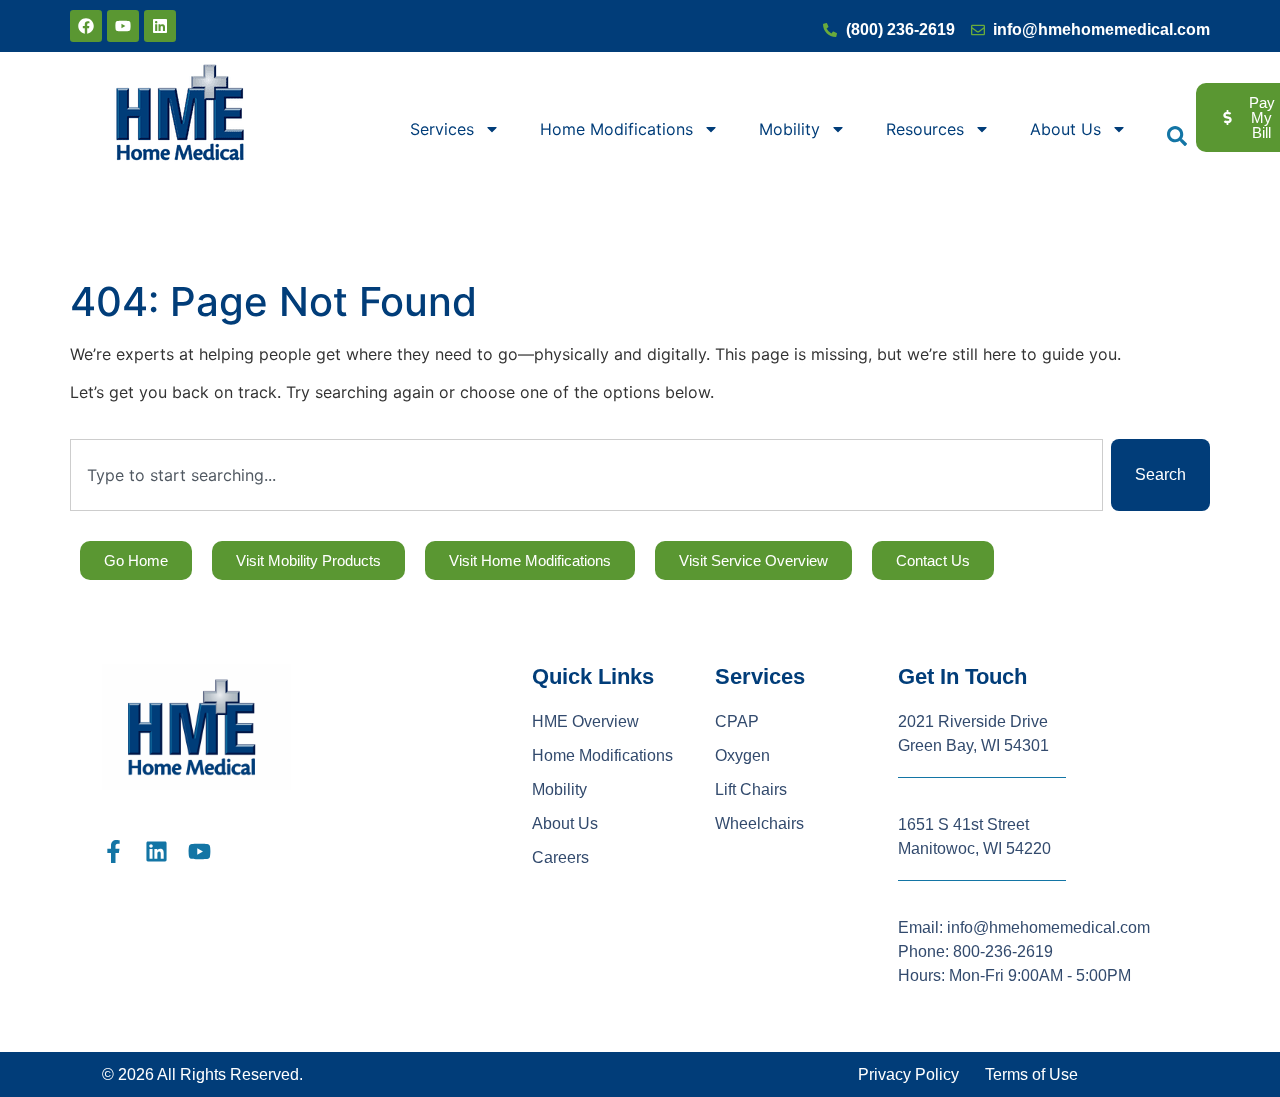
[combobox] (586, 475)
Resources (925, 129)
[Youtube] (123, 26)
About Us (1065, 129)
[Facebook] (86, 26)
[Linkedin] (160, 26)
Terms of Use (1031, 1074)
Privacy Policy (908, 1074)
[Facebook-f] (113, 851)
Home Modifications (616, 129)
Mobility (789, 129)
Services (442, 129)
